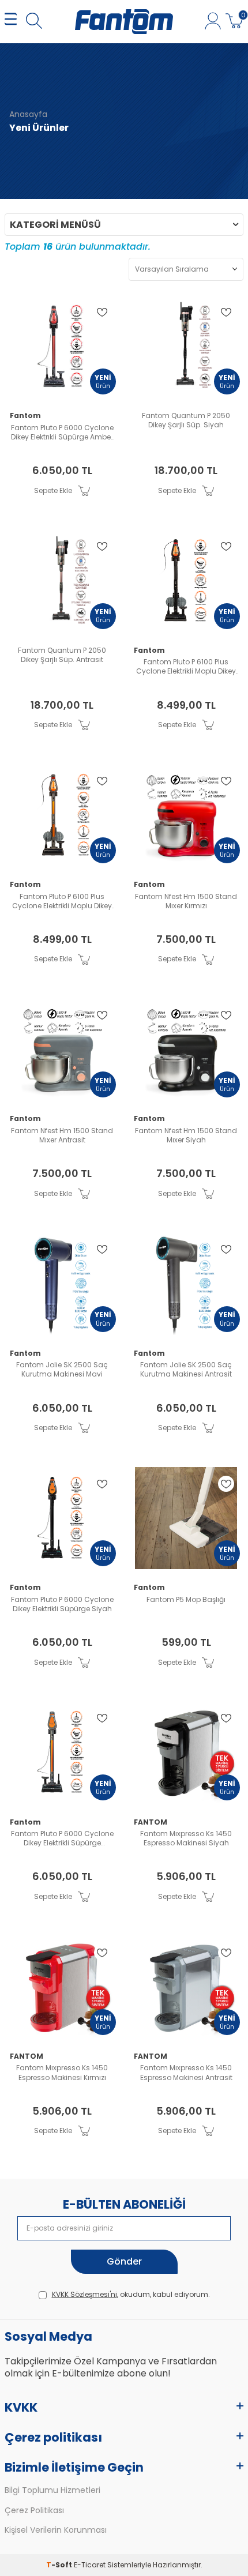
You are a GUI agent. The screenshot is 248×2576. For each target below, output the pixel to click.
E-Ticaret (90, 2565)
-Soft (60, 2565)
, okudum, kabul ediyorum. (131, 2295)
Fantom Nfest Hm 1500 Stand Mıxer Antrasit (62, 1135)
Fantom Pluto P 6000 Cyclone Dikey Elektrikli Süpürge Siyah (62, 1604)
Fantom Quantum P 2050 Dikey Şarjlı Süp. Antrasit (62, 655)
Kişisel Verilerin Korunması (56, 2530)
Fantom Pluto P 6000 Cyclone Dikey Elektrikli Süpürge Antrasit (62, 1838)
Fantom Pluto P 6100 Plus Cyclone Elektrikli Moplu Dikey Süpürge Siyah (186, 667)
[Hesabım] (213, 22)
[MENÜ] (11, 22)
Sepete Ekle (53, 490)
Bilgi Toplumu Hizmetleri (52, 2490)
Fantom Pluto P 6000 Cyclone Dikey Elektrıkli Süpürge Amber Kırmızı (62, 433)
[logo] (124, 22)
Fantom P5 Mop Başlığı (186, 1600)
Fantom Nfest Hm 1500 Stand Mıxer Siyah (186, 1135)
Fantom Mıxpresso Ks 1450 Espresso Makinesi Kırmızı (62, 2073)
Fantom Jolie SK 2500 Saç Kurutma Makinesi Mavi (62, 1370)
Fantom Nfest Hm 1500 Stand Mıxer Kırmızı (186, 901)
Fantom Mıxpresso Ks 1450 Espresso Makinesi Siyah (186, 1838)
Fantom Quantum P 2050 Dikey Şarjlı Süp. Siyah (186, 420)
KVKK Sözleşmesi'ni (84, 2294)
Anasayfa (28, 114)
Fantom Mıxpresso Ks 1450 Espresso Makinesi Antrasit (186, 2073)
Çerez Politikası (34, 2511)
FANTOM (151, 1822)
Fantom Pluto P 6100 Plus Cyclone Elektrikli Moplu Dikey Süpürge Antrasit (62, 901)
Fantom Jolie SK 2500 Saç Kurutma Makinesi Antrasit (186, 1370)
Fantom (25, 416)
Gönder (124, 2261)
